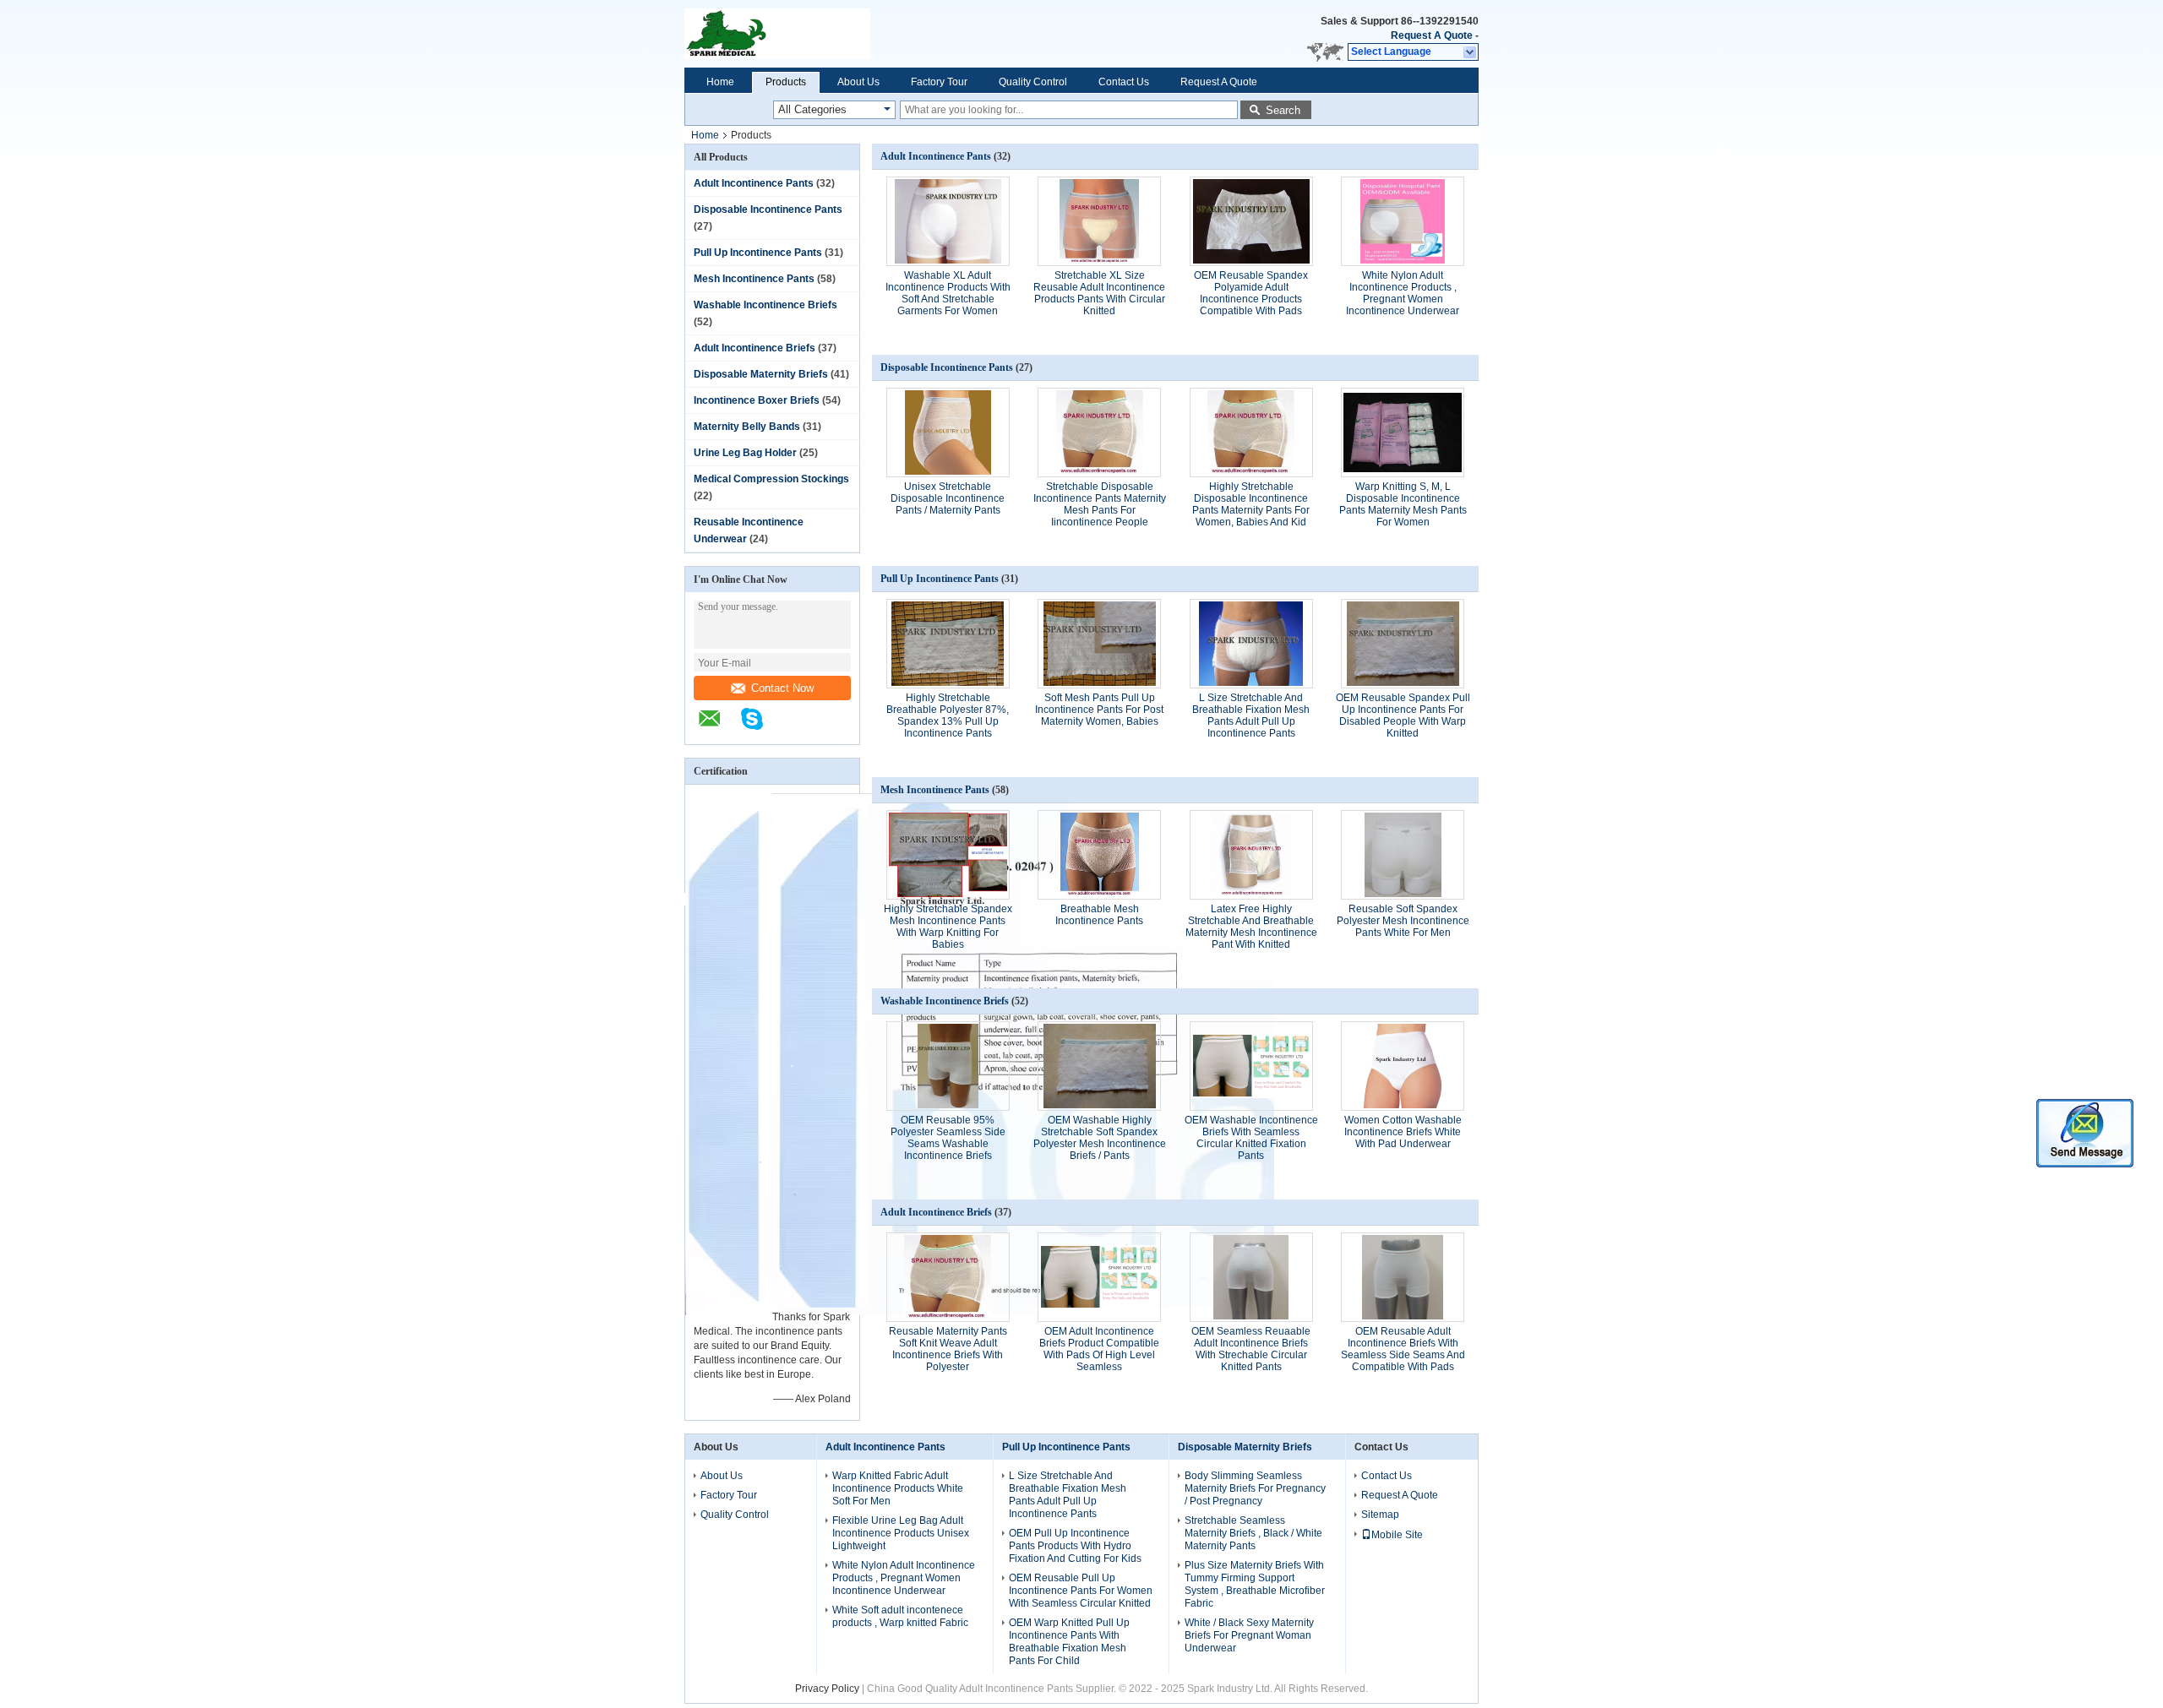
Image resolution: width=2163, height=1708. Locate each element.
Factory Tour (939, 82)
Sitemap (1380, 1515)
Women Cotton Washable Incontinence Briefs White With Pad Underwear (1403, 1132)
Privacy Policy (827, 1689)
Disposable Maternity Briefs (761, 374)
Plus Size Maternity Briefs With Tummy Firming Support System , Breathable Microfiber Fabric (1255, 1584)
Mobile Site (1397, 1535)
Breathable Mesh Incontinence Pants (1099, 915)
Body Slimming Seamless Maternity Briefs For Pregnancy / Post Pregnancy (1255, 1488)
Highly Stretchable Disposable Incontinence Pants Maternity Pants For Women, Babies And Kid (1251, 504)
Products (786, 82)
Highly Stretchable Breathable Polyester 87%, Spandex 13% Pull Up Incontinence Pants (948, 715)
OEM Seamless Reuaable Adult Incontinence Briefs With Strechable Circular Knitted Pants (1251, 1349)
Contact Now (782, 688)
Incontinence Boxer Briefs (757, 400)
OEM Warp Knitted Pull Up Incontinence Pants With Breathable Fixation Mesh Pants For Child (1069, 1642)
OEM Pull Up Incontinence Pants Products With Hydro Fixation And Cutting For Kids (1075, 1546)
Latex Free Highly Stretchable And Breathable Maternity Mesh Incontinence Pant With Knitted (1251, 927)
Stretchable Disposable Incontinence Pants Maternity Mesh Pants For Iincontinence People (1100, 504)
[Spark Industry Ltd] (855, 34)
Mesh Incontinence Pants (754, 279)
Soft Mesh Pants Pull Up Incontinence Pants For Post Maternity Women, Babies (1099, 710)
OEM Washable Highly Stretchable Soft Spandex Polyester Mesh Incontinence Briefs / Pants (1100, 1138)
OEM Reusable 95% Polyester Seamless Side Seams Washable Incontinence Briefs (948, 1138)
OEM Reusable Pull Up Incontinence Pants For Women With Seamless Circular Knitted (1081, 1591)
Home (720, 82)
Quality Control (1033, 82)
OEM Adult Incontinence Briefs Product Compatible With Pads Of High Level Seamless (1099, 1349)
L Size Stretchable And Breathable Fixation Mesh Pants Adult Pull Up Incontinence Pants (1251, 715)
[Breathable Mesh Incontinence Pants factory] (1099, 855)
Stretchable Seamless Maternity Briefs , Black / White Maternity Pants (1253, 1533)
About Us (858, 82)
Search (1283, 110)
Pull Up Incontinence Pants (758, 253)
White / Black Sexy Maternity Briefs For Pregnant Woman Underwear (1249, 1635)
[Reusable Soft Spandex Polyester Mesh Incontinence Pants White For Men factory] (1403, 855)
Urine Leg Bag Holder (745, 453)
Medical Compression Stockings (771, 479)
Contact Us (1124, 82)
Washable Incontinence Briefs (765, 305)
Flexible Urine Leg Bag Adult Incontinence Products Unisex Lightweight (901, 1533)
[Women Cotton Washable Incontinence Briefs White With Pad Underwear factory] (1403, 1066)
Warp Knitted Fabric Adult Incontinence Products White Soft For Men (898, 1488)
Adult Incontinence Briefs (755, 348)
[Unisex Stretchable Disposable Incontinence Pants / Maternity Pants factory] (948, 432)
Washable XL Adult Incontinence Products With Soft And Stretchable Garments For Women (948, 293)
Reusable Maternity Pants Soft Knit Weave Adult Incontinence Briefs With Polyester (948, 1349)
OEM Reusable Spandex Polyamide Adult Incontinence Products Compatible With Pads (1251, 293)
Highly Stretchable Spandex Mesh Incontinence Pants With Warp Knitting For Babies (948, 927)
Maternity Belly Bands (747, 427)
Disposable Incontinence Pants (768, 209)
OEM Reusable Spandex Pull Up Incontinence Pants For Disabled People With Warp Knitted (1403, 715)
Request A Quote (1432, 35)
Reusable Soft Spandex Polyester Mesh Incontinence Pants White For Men (1403, 921)
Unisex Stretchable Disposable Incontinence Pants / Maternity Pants (948, 498)
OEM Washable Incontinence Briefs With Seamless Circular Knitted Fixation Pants (1251, 1138)
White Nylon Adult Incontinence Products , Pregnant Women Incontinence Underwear (1403, 293)
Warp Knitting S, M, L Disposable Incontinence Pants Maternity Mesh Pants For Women (1403, 504)
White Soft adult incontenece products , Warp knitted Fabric (900, 1616)
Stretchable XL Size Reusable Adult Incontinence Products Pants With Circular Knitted (1099, 293)
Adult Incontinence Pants (754, 183)
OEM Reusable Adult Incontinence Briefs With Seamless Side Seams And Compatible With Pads (1403, 1349)
